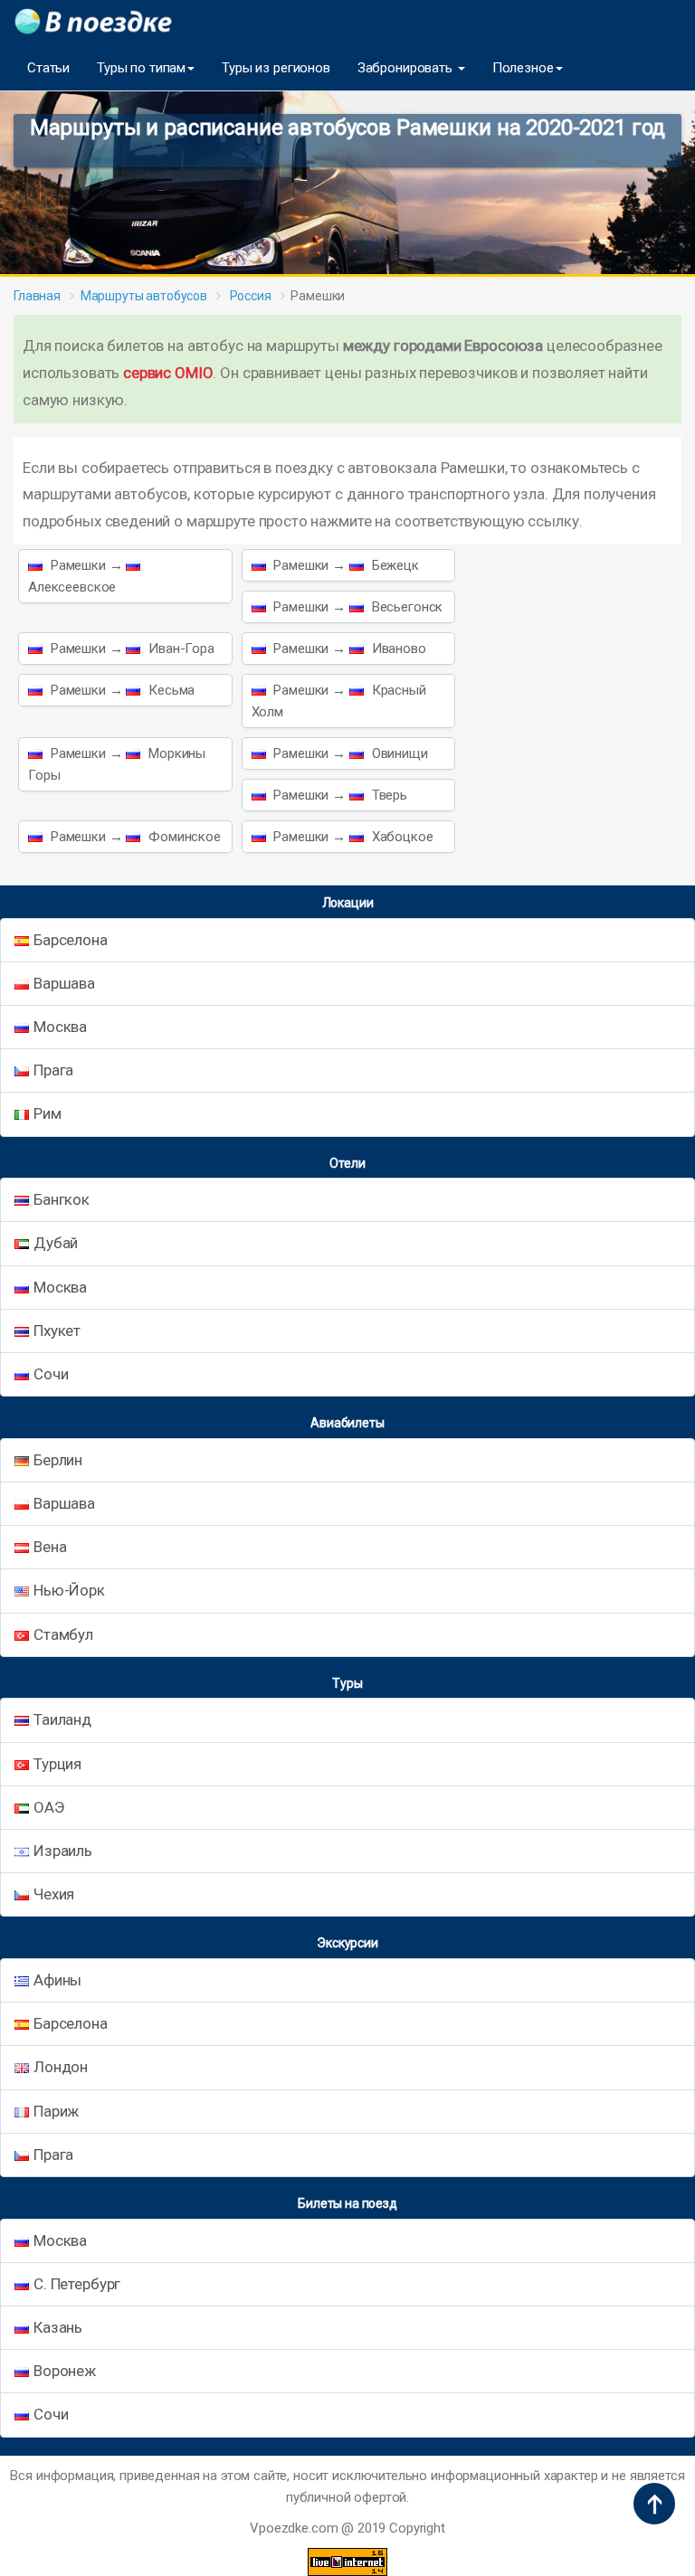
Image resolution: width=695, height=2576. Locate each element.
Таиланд (62, 1719)
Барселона (71, 940)
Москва (60, 1027)
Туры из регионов (276, 68)
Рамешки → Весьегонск (357, 607)
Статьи (48, 68)
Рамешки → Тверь (339, 795)
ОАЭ (49, 1807)
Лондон (61, 2067)
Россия (249, 296)
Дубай (56, 1243)
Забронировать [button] (407, 68)
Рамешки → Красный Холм (339, 701)
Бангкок (62, 1199)
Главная (37, 296)
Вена (50, 1547)
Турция (57, 1764)
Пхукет (57, 1331)
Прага (53, 1070)
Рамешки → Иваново (348, 649)
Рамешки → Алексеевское (77, 576)
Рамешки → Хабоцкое (352, 837)
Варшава (64, 983)
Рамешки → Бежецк (345, 565)
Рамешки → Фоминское (134, 837)
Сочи (51, 1374)
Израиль (63, 1851)
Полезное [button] (523, 68)
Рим (48, 1113)
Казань (58, 2327)
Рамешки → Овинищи (349, 753)
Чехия (54, 1894)
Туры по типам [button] (141, 68)
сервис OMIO (168, 373)
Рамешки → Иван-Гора (131, 649)
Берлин (58, 1460)
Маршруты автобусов (144, 296)
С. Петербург (77, 2284)
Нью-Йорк (69, 1590)
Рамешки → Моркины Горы (117, 764)
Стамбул (63, 1634)
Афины (57, 1980)
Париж (56, 2111)
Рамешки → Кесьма (121, 690)
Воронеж (65, 2371)
